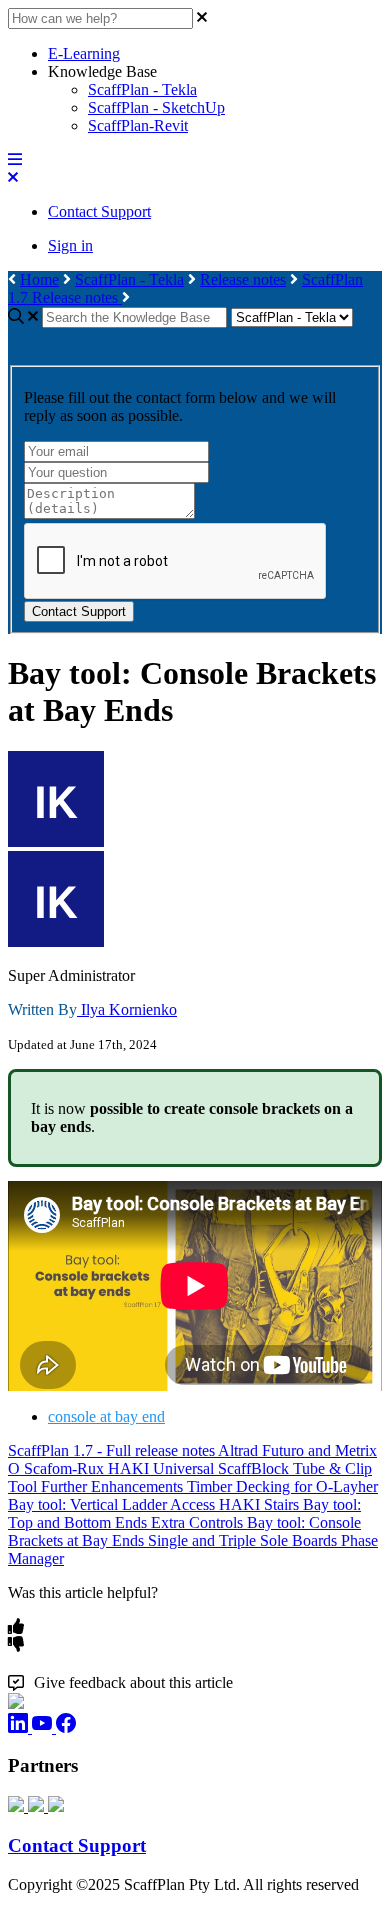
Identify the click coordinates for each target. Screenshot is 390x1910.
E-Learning (84, 53)
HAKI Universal (163, 1468)
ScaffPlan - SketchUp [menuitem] (156, 107)
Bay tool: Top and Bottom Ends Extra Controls (184, 1513)
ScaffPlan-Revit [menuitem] (138, 125)
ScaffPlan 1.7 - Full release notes (113, 1450)
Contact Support (99, 211)
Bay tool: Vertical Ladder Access (113, 1504)
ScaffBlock (255, 1468)
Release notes (243, 279)
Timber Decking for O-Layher (282, 1486)
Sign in (70, 245)
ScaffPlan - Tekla (129, 279)
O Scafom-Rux (58, 1468)
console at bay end (106, 1416)
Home (39, 279)
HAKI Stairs (261, 1504)
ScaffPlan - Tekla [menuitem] (142, 89)
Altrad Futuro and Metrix (297, 1450)
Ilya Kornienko (127, 1009)
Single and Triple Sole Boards (244, 1540)
